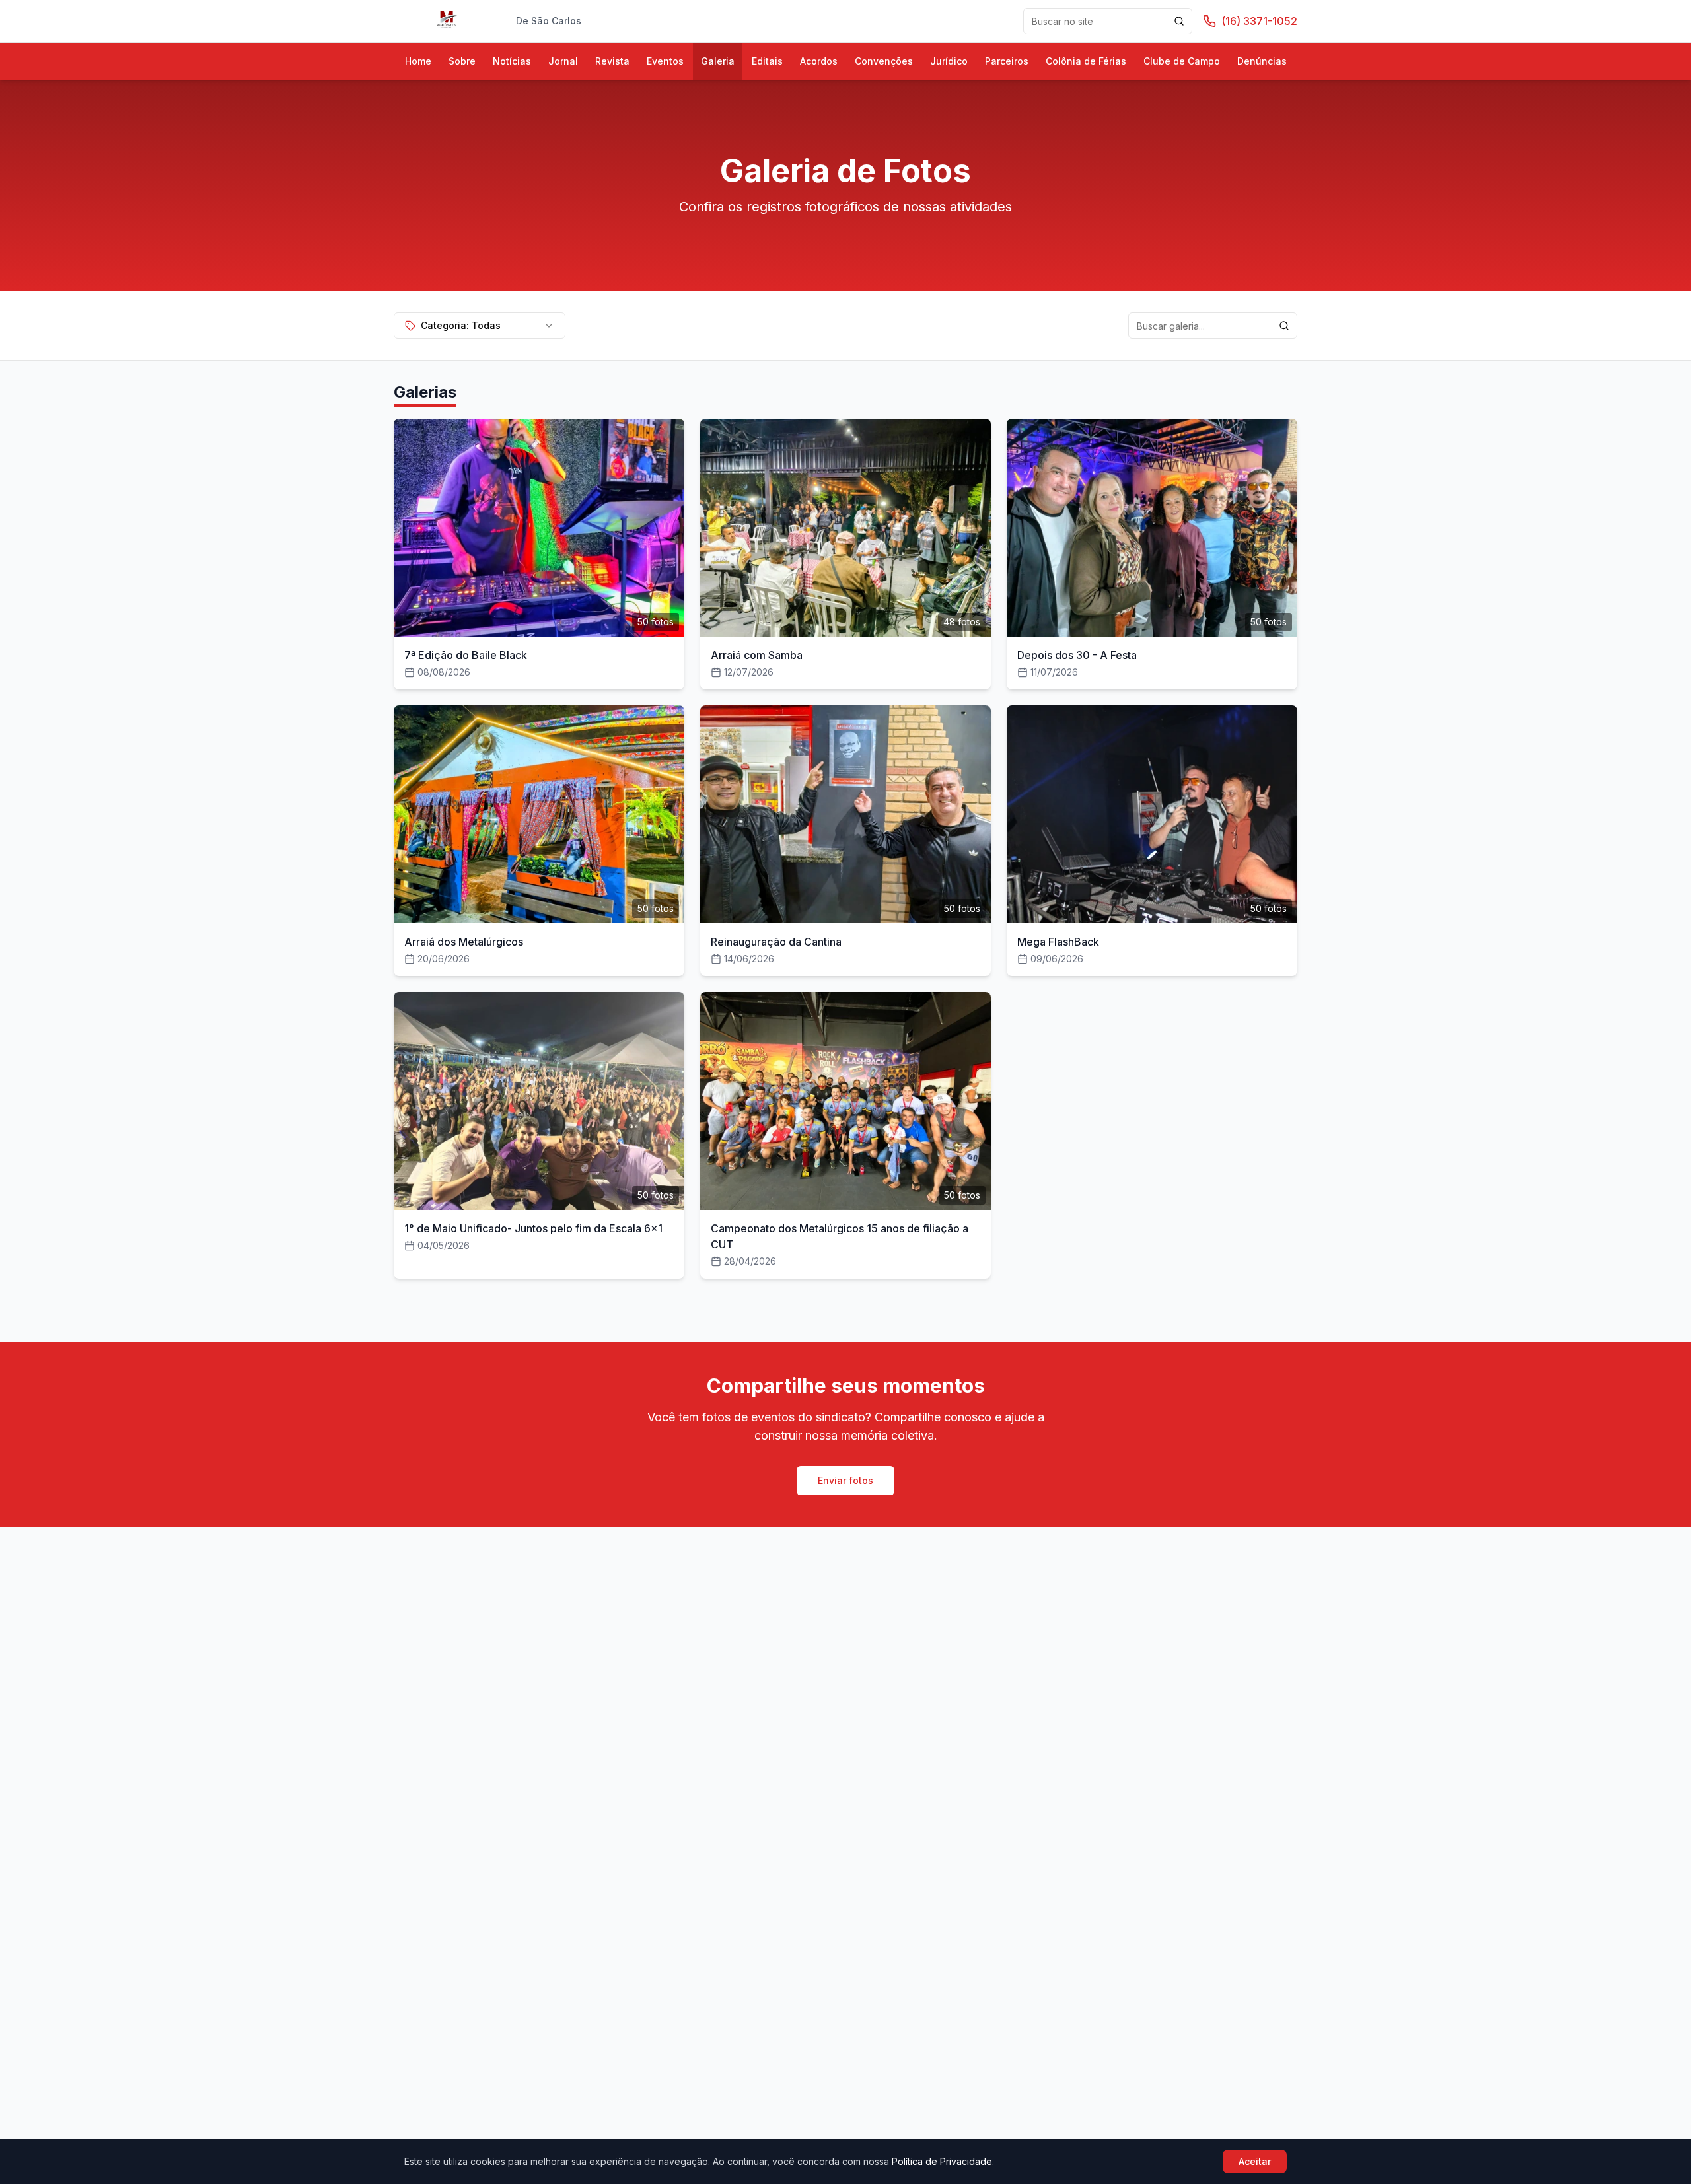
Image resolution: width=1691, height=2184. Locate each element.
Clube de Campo (1182, 61)
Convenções (884, 61)
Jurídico (949, 61)
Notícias (512, 61)
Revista (612, 61)
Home (418, 61)
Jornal (563, 61)
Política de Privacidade (942, 2161)
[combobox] (480, 326)
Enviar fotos (845, 1480)
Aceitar (1255, 2161)
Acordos (819, 61)
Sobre (462, 61)
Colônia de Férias (1086, 61)
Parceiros (1007, 61)
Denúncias (1262, 61)
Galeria (718, 61)
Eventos (665, 61)
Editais (767, 61)
